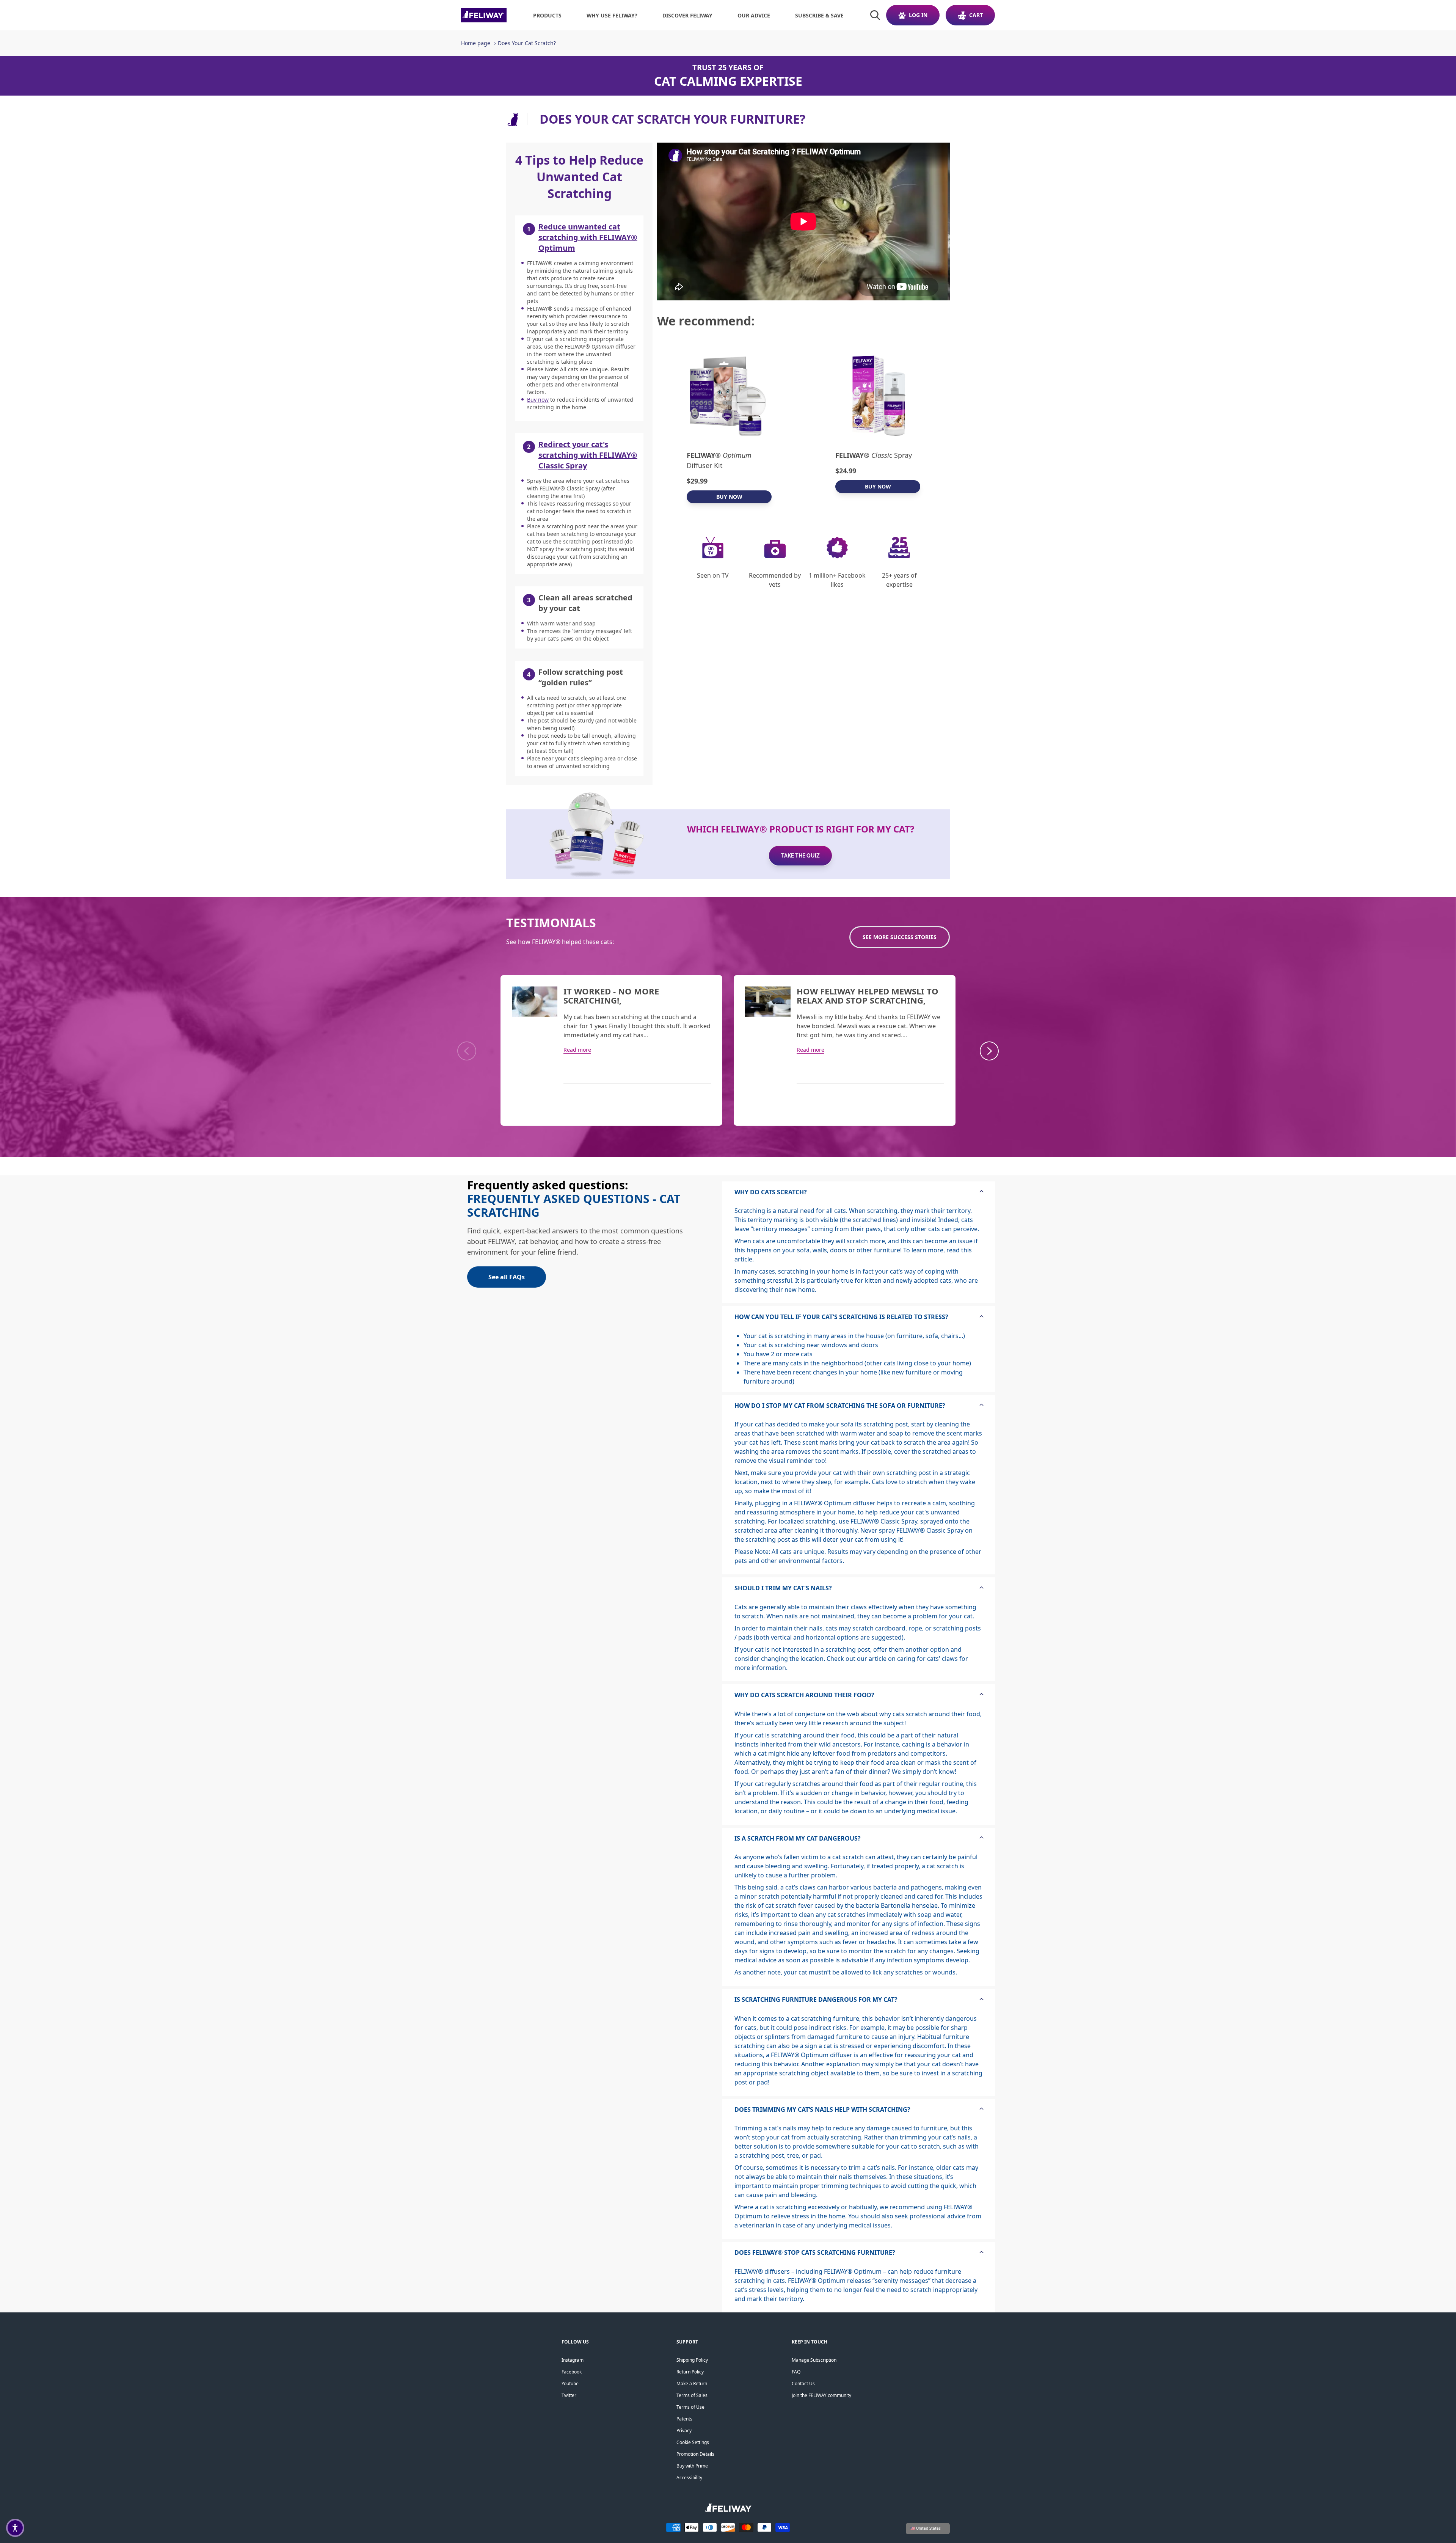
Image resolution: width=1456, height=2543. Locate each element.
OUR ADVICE (754, 15)
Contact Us (803, 2384)
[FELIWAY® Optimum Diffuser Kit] (729, 395)
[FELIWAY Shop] (484, 15)
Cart (976, 15)
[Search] (875, 15)
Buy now (538, 400)
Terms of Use (690, 2407)
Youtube (570, 2384)
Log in (918, 15)
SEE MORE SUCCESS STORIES (900, 937)
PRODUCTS (547, 15)
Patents (684, 2419)
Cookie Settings (693, 2442)
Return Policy (690, 2372)
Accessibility (689, 2478)
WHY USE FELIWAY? (612, 15)
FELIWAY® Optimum (823, 1503)
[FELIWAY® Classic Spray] (878, 395)
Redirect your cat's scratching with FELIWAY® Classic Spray (588, 455)
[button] (15, 2528)
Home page (476, 43)
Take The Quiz (800, 856)
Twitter (569, 2395)
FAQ (796, 2372)
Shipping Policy (692, 2360)
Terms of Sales (692, 2395)
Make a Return (692, 2384)
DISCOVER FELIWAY (687, 15)
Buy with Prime (692, 2466)
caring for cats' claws (927, 1659)
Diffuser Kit (719, 460)
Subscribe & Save (819, 15)
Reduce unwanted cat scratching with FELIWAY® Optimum (588, 237)
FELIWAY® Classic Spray (884, 1521)
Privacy (684, 2431)
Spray (874, 455)
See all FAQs (507, 1277)
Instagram (573, 2360)
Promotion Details (695, 2454)
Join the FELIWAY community (821, 2395)
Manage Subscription (814, 2360)
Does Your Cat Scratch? (527, 43)
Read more (577, 1050)
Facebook (572, 2372)
